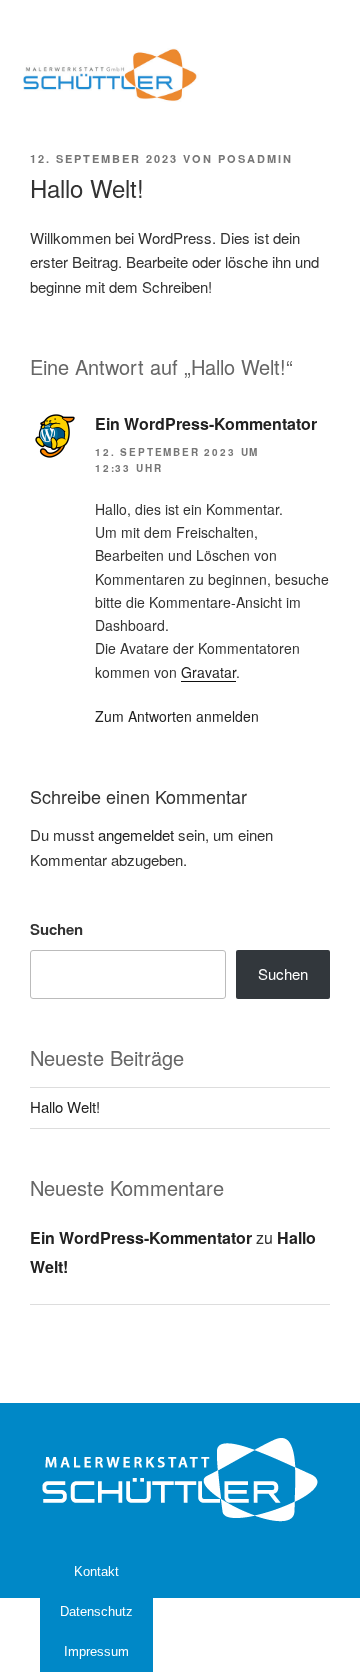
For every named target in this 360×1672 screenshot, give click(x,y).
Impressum (96, 1651)
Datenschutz (96, 1611)
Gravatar (208, 672)
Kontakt (96, 1571)
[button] (314, 75)
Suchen (56, 929)
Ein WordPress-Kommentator (206, 423)
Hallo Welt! (65, 1106)
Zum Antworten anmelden (177, 716)
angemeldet (136, 834)
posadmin (255, 158)
